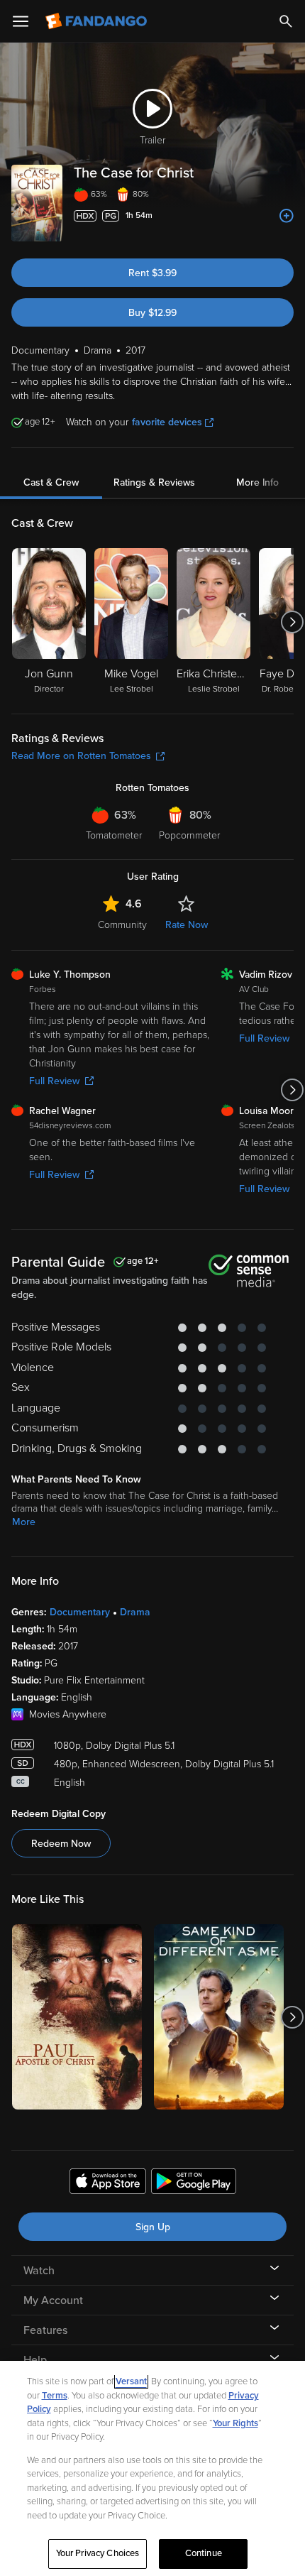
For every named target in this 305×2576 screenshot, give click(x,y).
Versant (131, 2381)
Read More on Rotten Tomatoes (81, 756)
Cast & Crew (51, 482)
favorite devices (167, 422)
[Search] (286, 21)
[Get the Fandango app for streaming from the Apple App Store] (108, 2183)
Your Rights (235, 2423)
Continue (204, 2553)
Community (122, 925)
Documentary (80, 1612)
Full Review (54, 1081)
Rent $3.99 (152, 273)
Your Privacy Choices (98, 2553)
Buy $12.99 (152, 313)
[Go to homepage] (98, 21)
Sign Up (153, 2227)
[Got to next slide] (292, 622)
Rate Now (187, 925)
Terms (55, 2396)
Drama (135, 1612)
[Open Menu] (21, 21)
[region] (152, 2468)
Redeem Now (61, 1844)
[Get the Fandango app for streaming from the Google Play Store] (194, 2183)
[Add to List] (287, 216)
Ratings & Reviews (154, 482)
